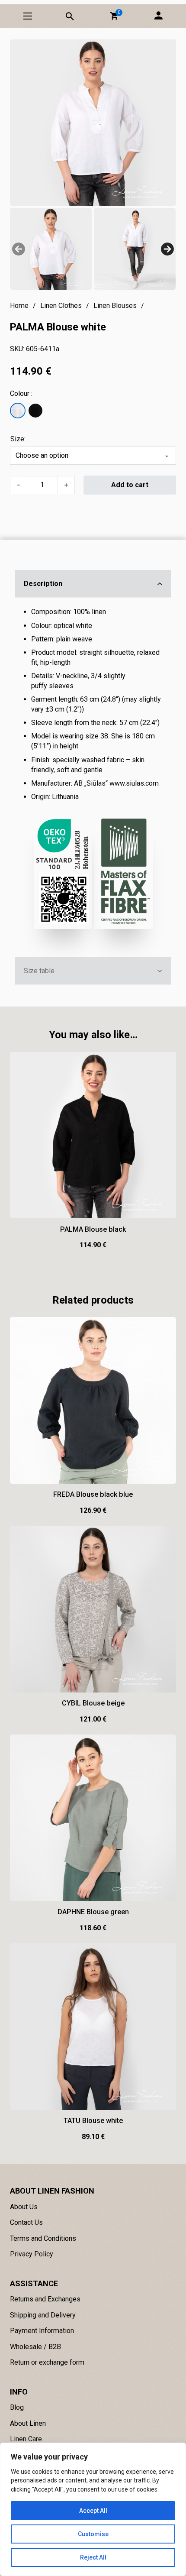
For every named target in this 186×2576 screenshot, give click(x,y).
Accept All (93, 2511)
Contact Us (26, 2222)
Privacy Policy (32, 2254)
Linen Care (26, 2439)
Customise (93, 2534)
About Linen (28, 2423)
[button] (114, 16)
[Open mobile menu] (28, 16)
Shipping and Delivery (43, 2315)
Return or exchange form (47, 2362)
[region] (93, 2509)
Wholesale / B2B (35, 2347)
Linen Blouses (115, 306)
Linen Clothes (61, 306)
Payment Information (42, 2331)
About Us (24, 2207)
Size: (18, 439)
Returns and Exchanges (45, 2299)
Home (19, 306)
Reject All (93, 2557)
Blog (17, 2407)
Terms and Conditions (43, 2238)
